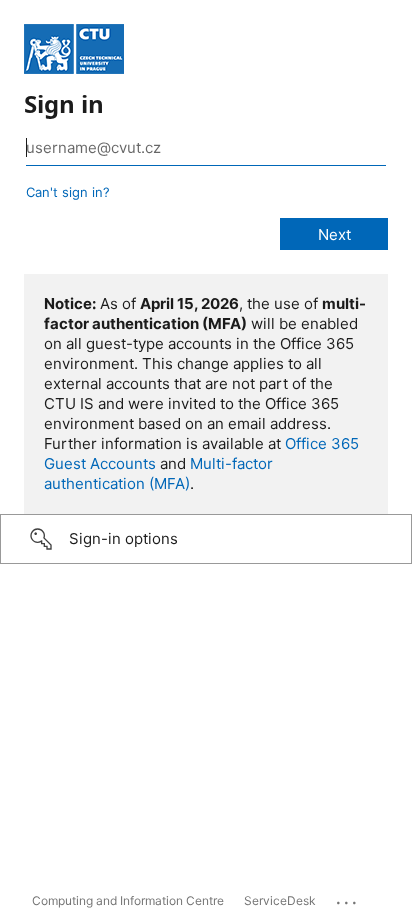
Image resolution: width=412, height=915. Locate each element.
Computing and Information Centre (128, 900)
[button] (206, 539)
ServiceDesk (280, 900)
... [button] (348, 898)
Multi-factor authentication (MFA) (158, 473)
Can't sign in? (68, 192)
